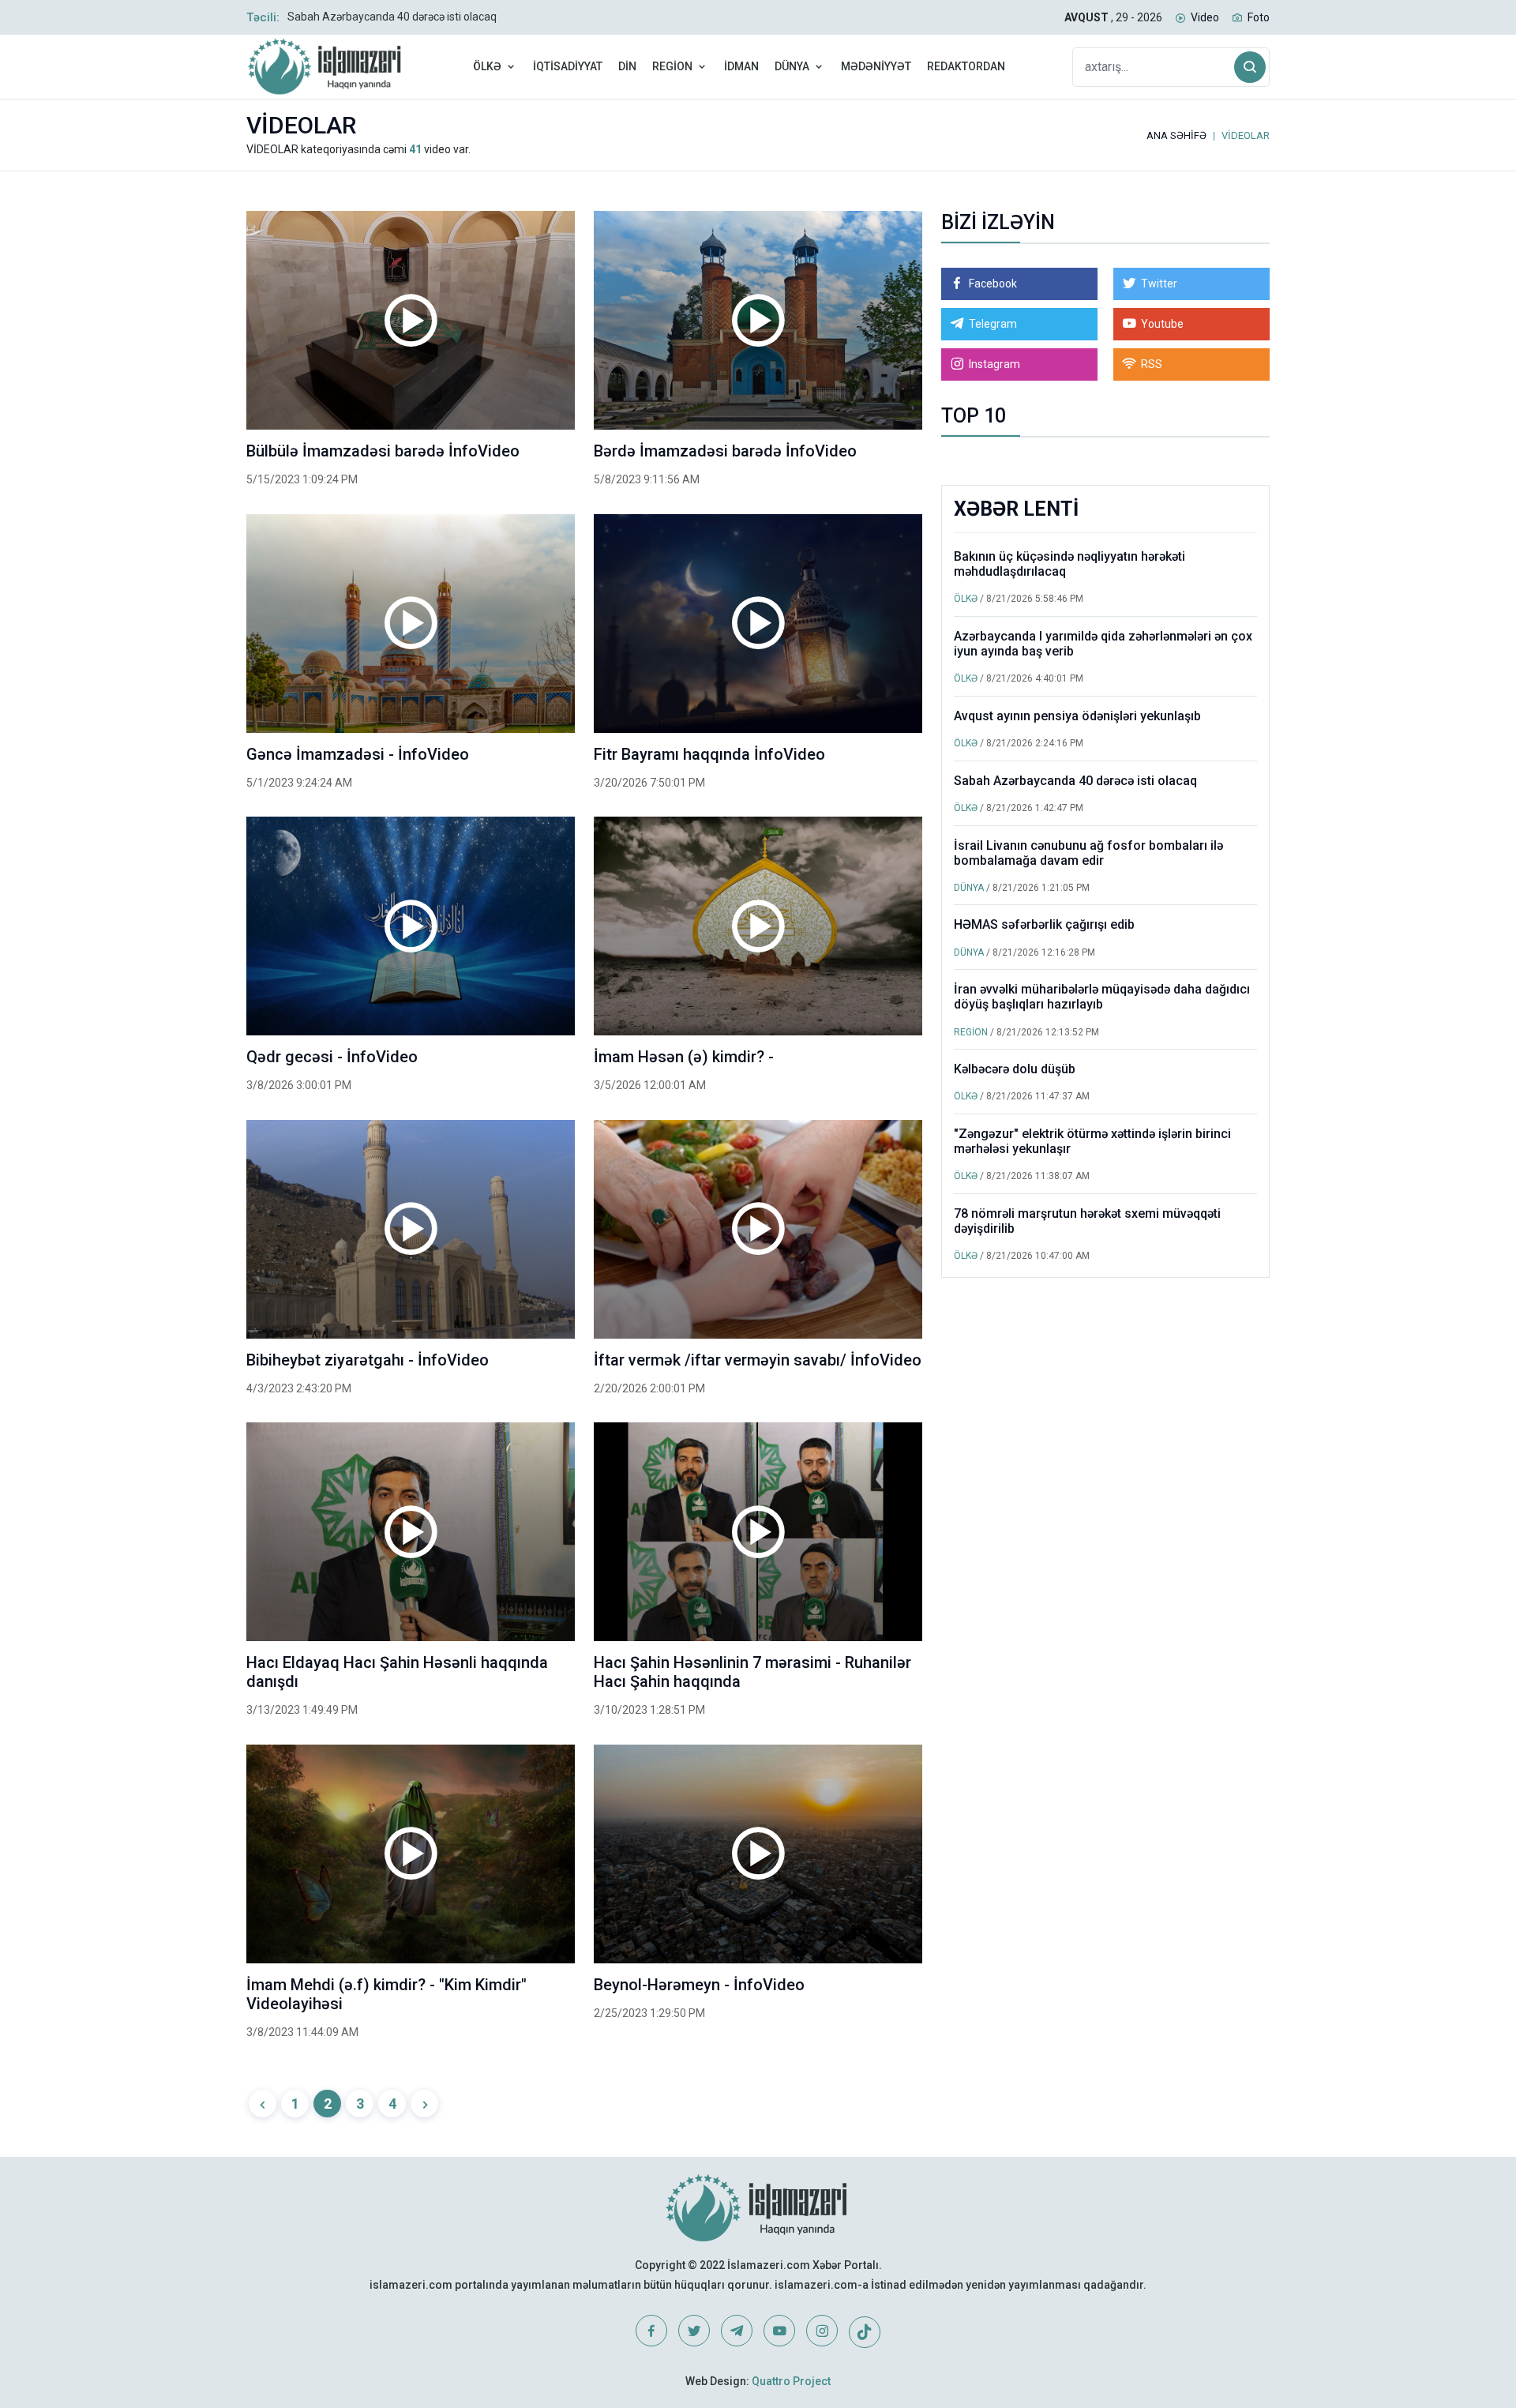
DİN (627, 66)
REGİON (672, 66)
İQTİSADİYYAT (568, 66)
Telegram (993, 324)
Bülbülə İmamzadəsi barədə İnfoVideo (383, 451)
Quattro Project (791, 2381)
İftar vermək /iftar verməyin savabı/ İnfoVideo (758, 1360)
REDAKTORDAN (966, 66)
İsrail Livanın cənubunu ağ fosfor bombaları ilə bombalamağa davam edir (1088, 853)
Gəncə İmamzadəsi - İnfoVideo (358, 754)
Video (1205, 17)
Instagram (994, 364)
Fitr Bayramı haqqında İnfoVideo (709, 754)
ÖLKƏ (487, 66)
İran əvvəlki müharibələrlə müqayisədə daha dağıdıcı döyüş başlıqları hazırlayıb (1102, 997)
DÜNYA (792, 66)
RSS (1152, 364)
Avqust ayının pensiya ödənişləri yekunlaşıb (1077, 716)
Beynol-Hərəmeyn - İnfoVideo (699, 1985)
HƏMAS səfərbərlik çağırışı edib (1044, 924)
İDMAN (741, 66)
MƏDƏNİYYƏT (876, 66)
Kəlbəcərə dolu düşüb (1015, 1069)
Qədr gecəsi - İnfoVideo (332, 1057)
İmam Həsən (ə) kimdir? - (684, 1057)
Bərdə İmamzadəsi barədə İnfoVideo (725, 451)
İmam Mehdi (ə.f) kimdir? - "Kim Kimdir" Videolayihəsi (387, 1994)
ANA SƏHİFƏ (1176, 135)
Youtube (1162, 324)
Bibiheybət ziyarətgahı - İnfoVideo (368, 1360)
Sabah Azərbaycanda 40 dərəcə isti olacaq (392, 17)
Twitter (1159, 284)
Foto (1259, 17)
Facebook (993, 284)
